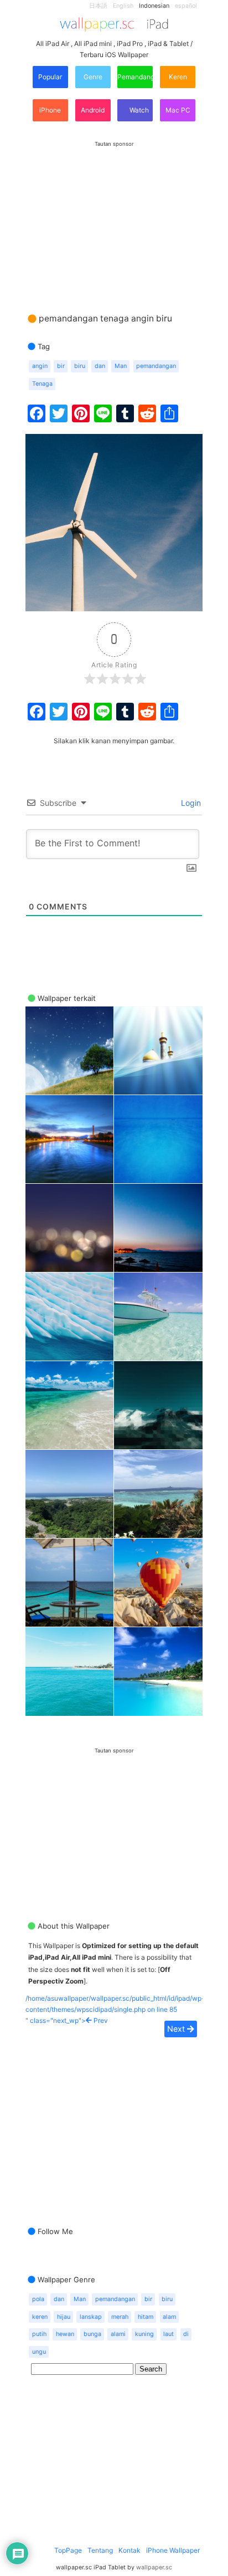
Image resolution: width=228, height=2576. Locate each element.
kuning (144, 2334)
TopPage (68, 2550)
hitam (146, 2317)
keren (40, 2317)
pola (38, 2299)
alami (118, 2334)
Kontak (129, 2550)
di (186, 2334)
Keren (178, 77)
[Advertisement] (114, 216)
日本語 (98, 6)
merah (120, 2317)
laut (169, 2334)
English (123, 6)
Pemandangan (135, 77)
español (186, 6)
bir (61, 366)
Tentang (100, 2550)
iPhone (50, 110)
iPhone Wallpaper (173, 2550)
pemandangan (156, 366)
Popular (50, 77)
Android (93, 110)
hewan (65, 2334)
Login (190, 803)
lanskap (91, 2317)
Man (121, 366)
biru (80, 366)
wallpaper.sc (154, 2567)
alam (169, 2317)
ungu (39, 2352)
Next (177, 2029)
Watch (138, 110)
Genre (93, 77)
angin (40, 366)
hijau (64, 2317)
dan (100, 366)
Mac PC (178, 110)
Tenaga (42, 384)
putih (39, 2334)
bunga (92, 2334)
